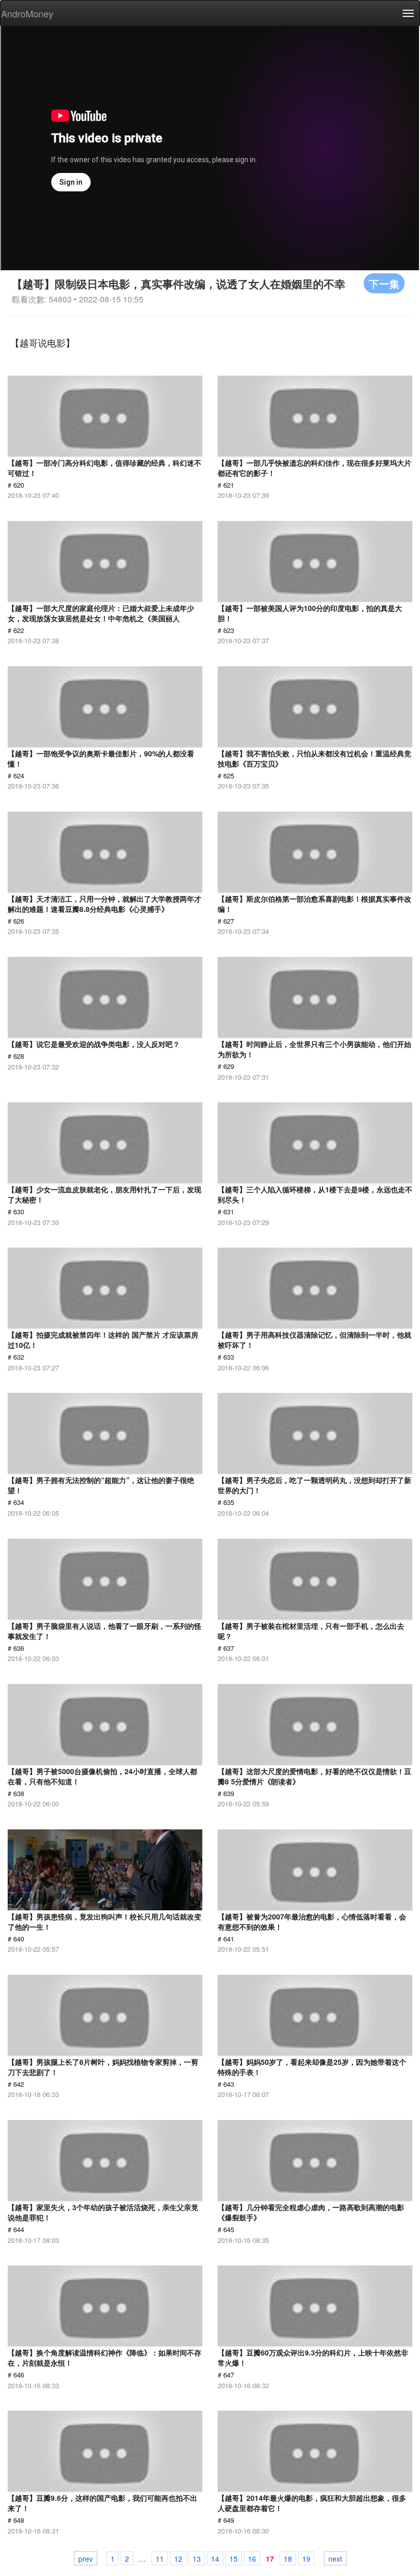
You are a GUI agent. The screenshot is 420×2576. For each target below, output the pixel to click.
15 (234, 2559)
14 (215, 2559)
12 (178, 2559)
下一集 (384, 283)
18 (288, 2559)
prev (86, 2559)
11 (160, 2559)
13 (197, 2559)
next (335, 2559)
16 (252, 2559)
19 (306, 2559)
